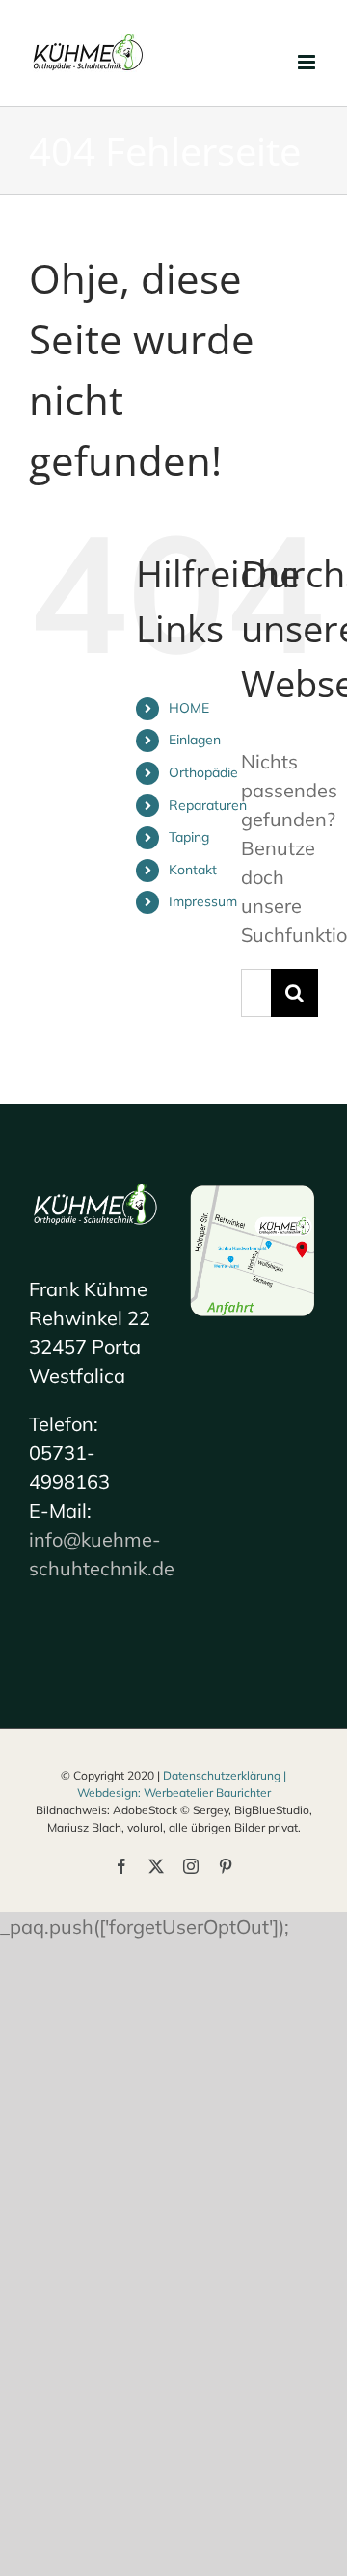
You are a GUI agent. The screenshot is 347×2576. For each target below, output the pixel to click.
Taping (189, 837)
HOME (189, 708)
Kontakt (193, 870)
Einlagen (195, 740)
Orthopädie (203, 772)
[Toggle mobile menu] (308, 62)
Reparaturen (208, 805)
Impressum (203, 901)
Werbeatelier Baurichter (207, 1793)
